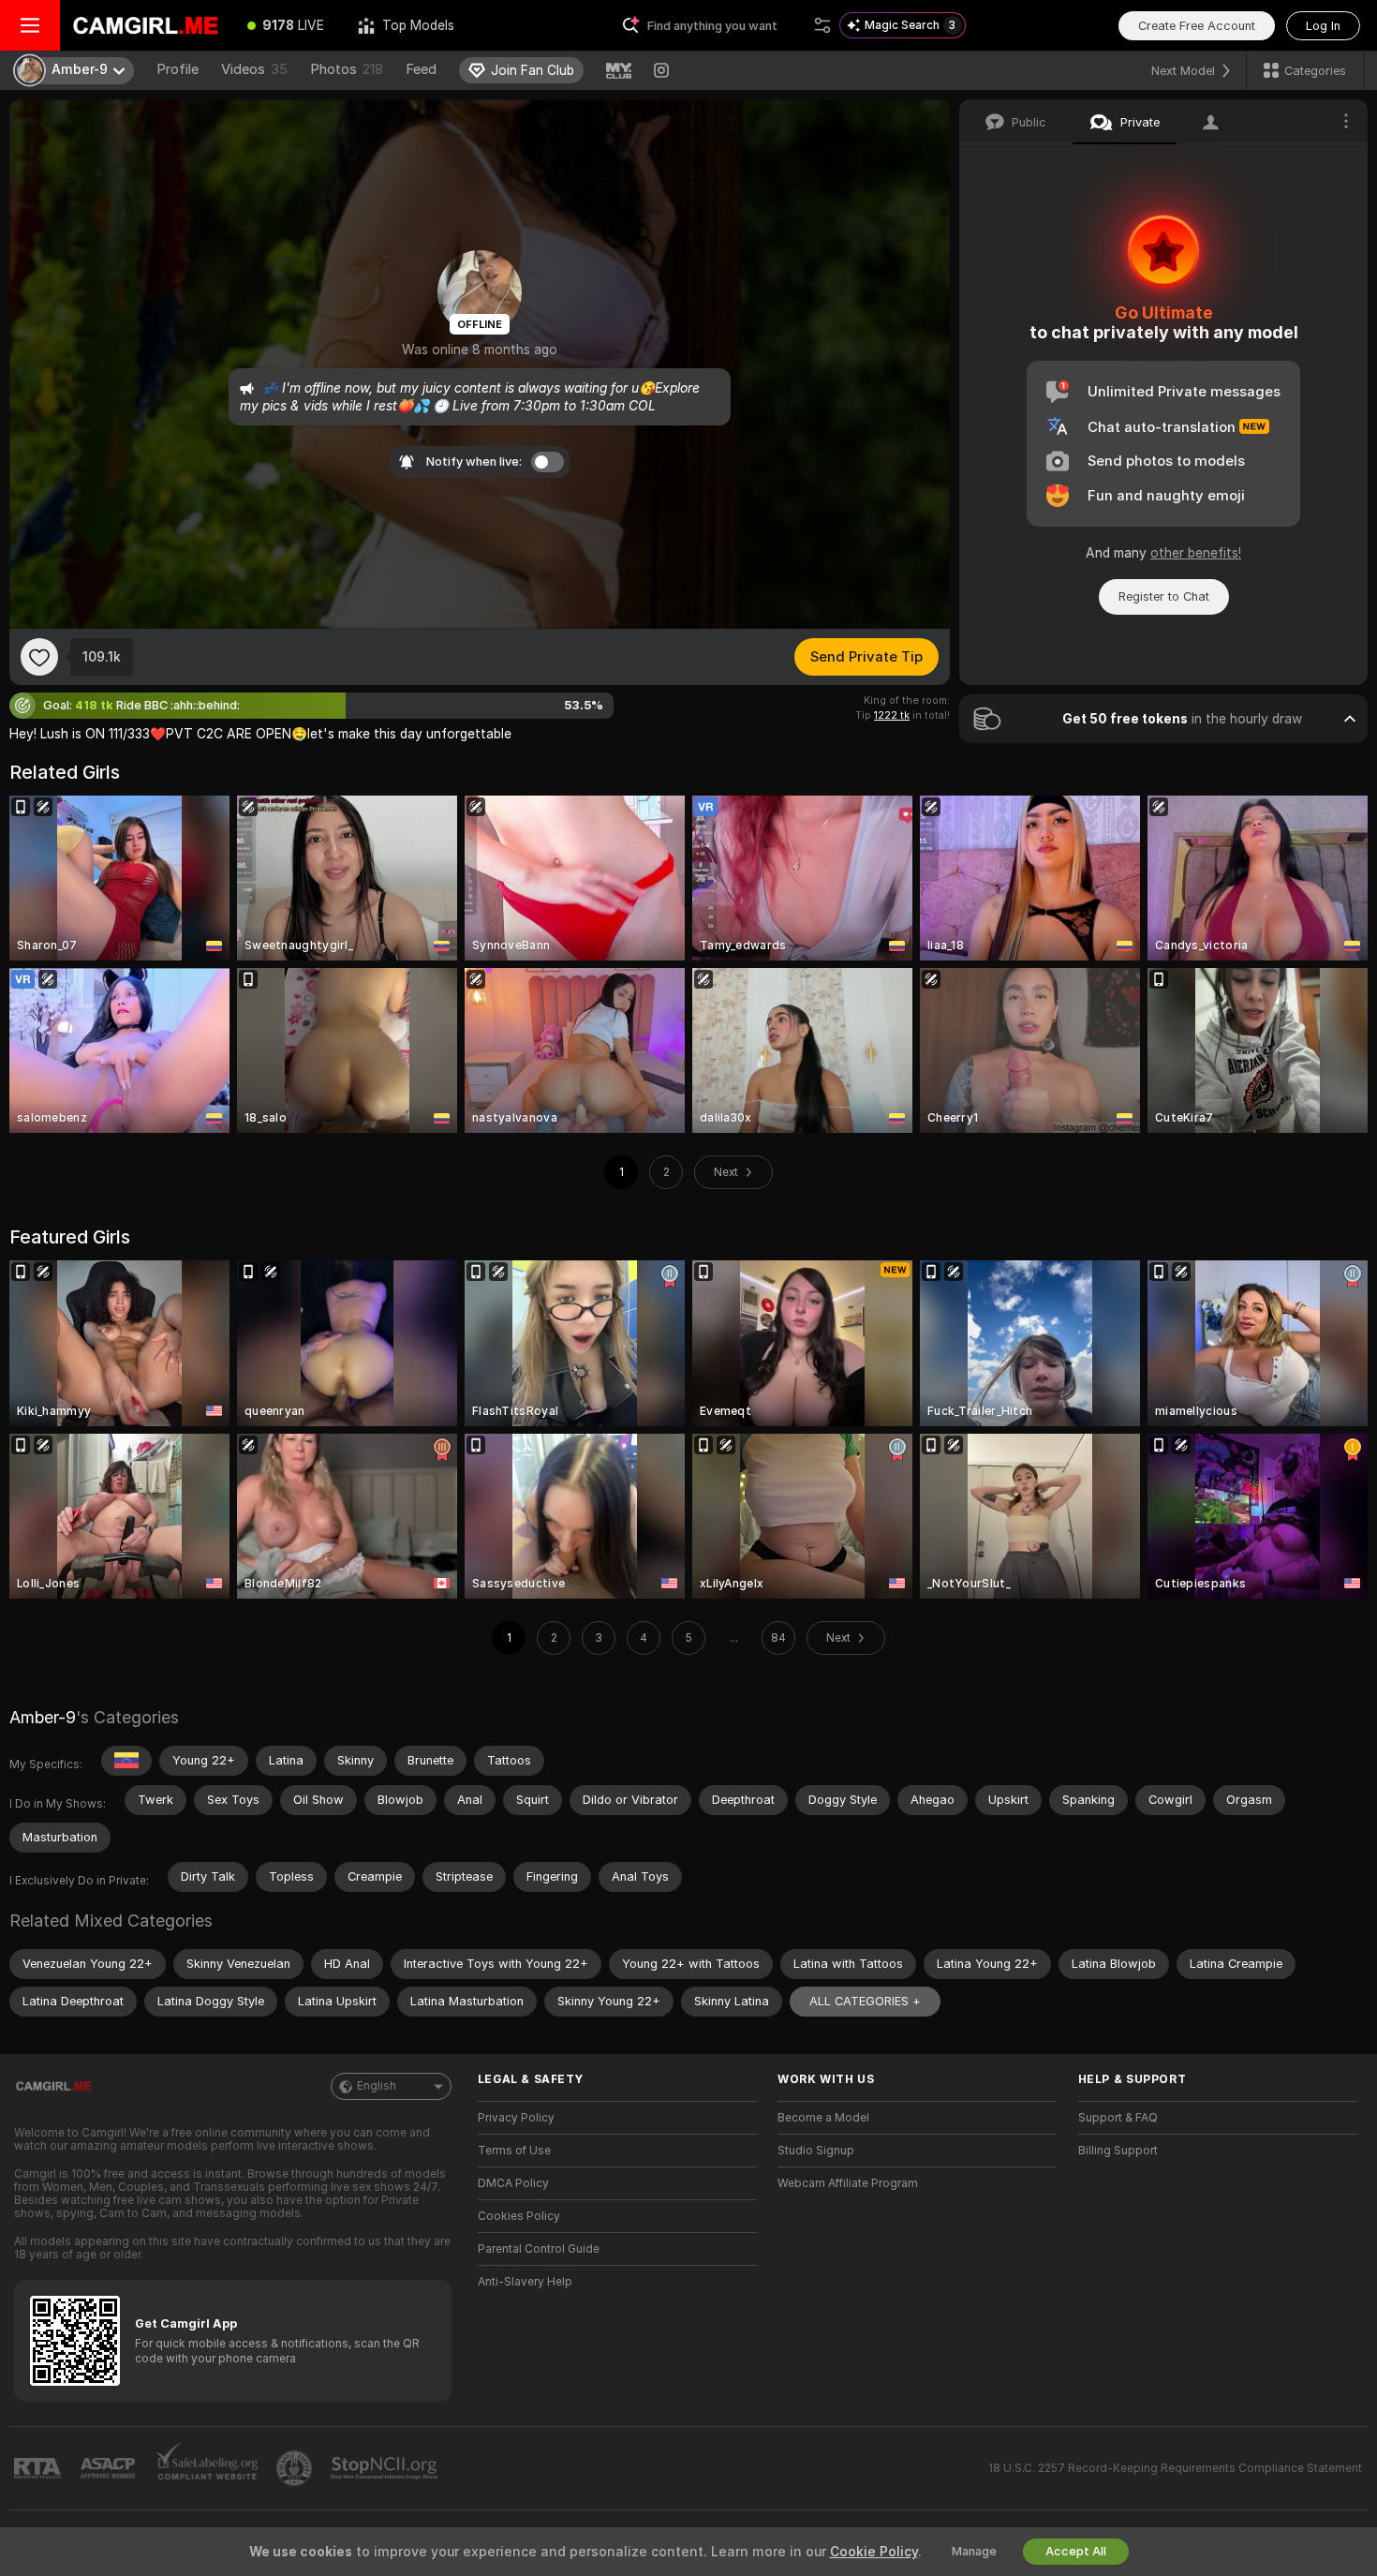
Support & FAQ (1118, 2118)
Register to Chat (1164, 596)
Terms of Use (514, 2151)
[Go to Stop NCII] (386, 2468)
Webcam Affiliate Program (848, 2183)
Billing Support (1118, 2151)
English (377, 2086)
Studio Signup (816, 2151)
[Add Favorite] (39, 657)
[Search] (822, 25)
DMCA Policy (513, 2183)
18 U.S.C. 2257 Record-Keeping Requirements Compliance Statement (1175, 2468)
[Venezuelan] (126, 1761)
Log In (1323, 26)
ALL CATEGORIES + (865, 2001)
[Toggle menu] (30, 25)
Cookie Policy (874, 2552)
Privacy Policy (516, 2118)
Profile (178, 69)
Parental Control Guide (539, 2249)
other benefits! (1196, 553)
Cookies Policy (519, 2216)
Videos (254, 69)
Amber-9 (43, 1717)
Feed (421, 69)
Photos (347, 69)
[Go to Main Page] (145, 25)
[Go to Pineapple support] (296, 2468)
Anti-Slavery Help (525, 2282)
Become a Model (823, 2118)
